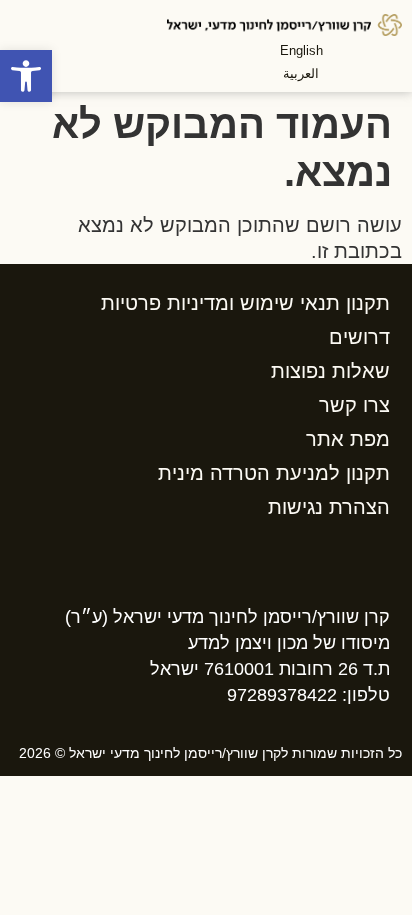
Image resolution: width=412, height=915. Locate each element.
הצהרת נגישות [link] (329, 507)
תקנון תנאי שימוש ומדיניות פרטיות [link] (245, 303)
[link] (26, 76)
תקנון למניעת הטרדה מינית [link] (274, 473)
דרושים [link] (359, 337)
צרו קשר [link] (354, 405)
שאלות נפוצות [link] (330, 371)
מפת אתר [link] (348, 439)
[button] (359, 59)
